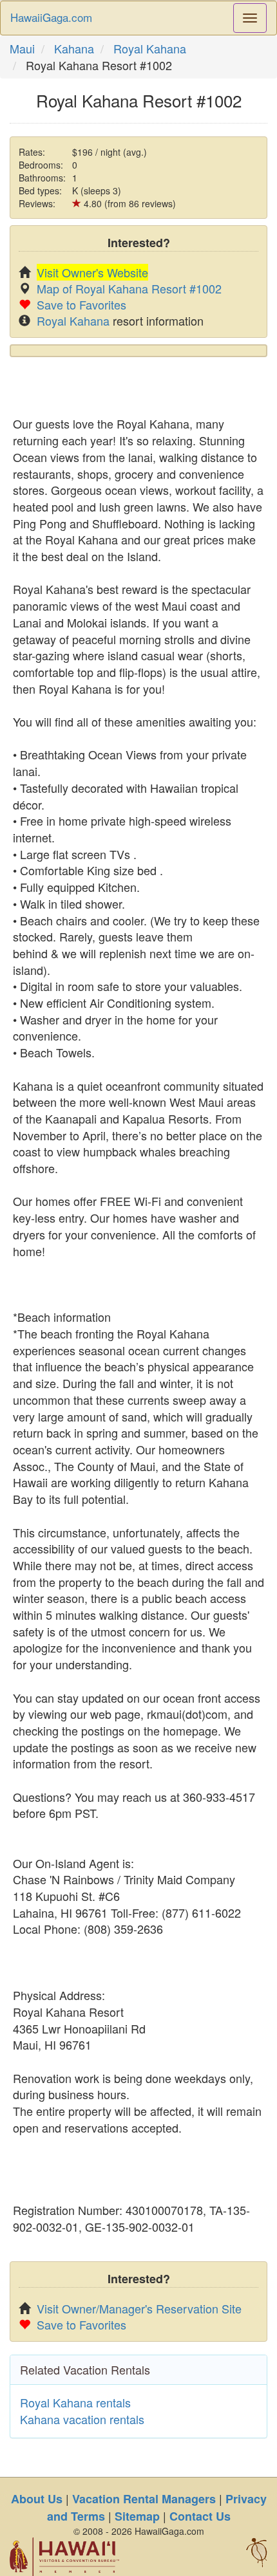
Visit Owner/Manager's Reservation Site (139, 2308)
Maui (22, 48)
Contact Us (200, 2516)
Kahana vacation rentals (82, 2419)
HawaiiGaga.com (51, 17)
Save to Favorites (81, 304)
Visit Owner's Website (92, 272)
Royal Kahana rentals (75, 2402)
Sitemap (137, 2516)
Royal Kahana (150, 48)
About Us (37, 2499)
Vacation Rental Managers (144, 2499)
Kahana (74, 48)
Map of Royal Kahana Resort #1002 (129, 288)
